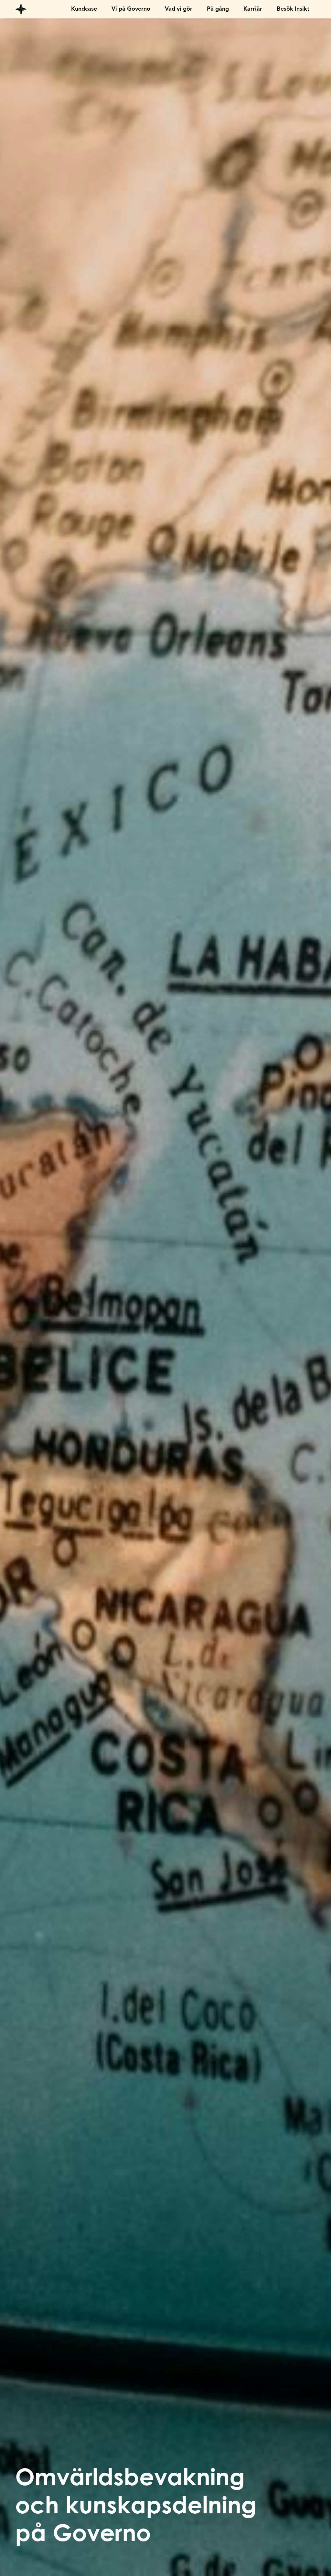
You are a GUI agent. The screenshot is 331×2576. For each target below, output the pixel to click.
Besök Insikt (293, 9)
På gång (218, 9)
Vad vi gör (179, 9)
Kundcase (84, 9)
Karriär (253, 9)
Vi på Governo (131, 9)
